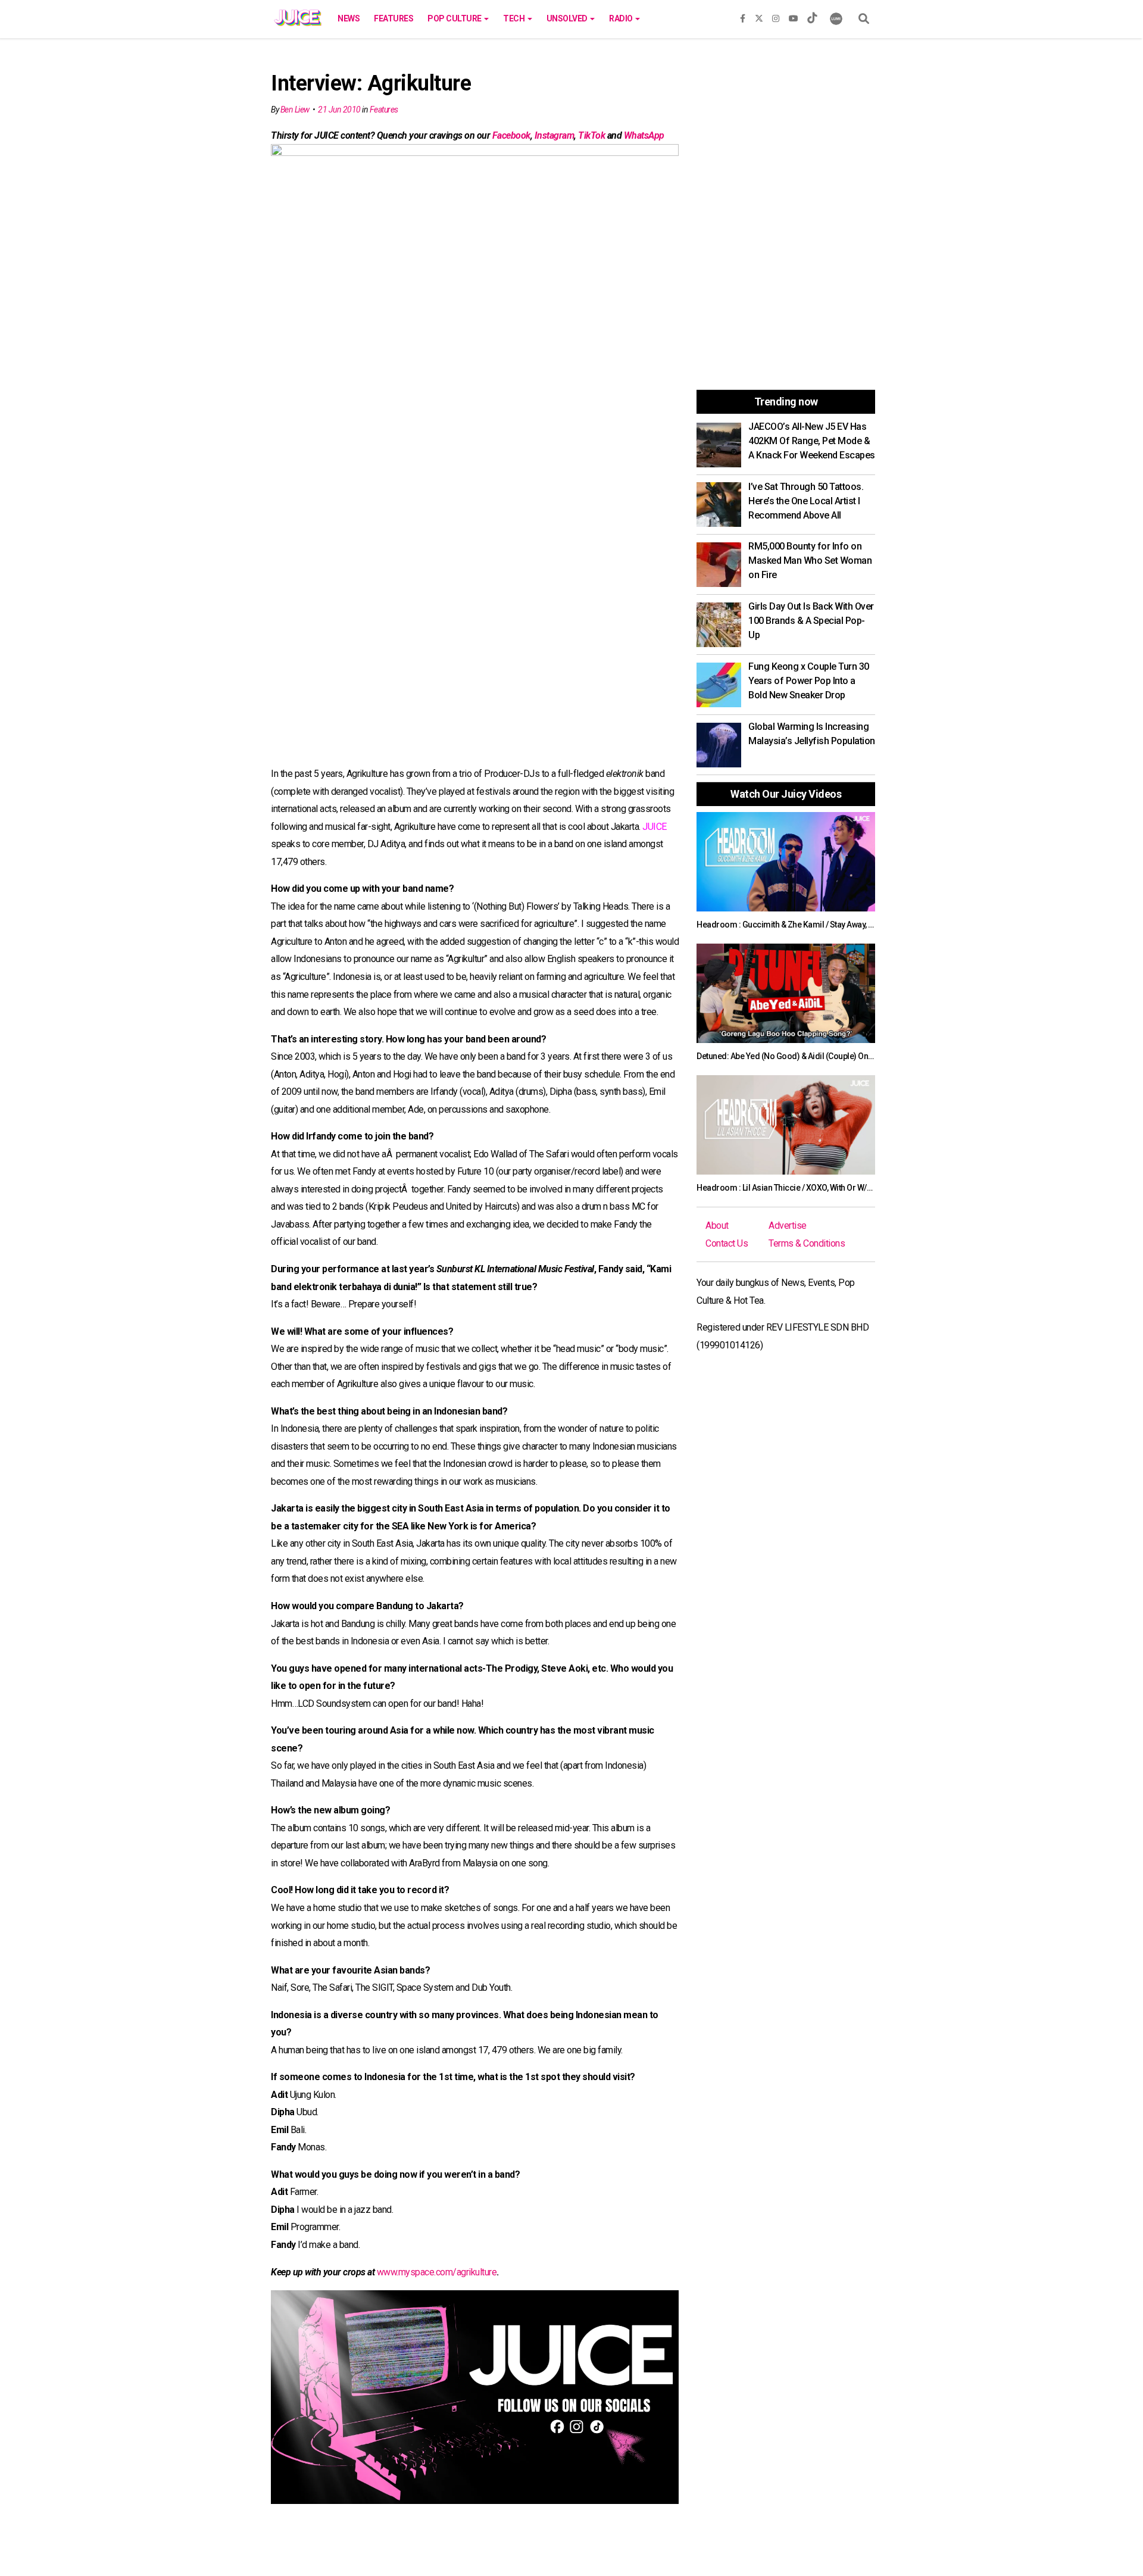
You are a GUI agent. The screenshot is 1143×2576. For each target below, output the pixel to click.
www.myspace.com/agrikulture (437, 2272)
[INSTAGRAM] (776, 16)
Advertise (788, 1225)
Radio (622, 18)
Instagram (555, 135)
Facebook (511, 135)
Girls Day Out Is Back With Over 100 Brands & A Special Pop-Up (811, 621)
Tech (515, 18)
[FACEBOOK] (743, 16)
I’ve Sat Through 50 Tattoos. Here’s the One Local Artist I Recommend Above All (806, 501)
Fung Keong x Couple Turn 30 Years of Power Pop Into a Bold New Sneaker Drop (809, 681)
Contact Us (727, 1243)
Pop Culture (455, 18)
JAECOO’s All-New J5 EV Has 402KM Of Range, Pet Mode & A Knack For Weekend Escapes (812, 441)
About (717, 1225)
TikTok (591, 135)
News (349, 18)
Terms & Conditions (807, 1243)
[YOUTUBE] (794, 16)
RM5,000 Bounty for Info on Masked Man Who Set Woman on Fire (810, 561)
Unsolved (568, 18)
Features (394, 18)
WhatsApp (644, 135)
